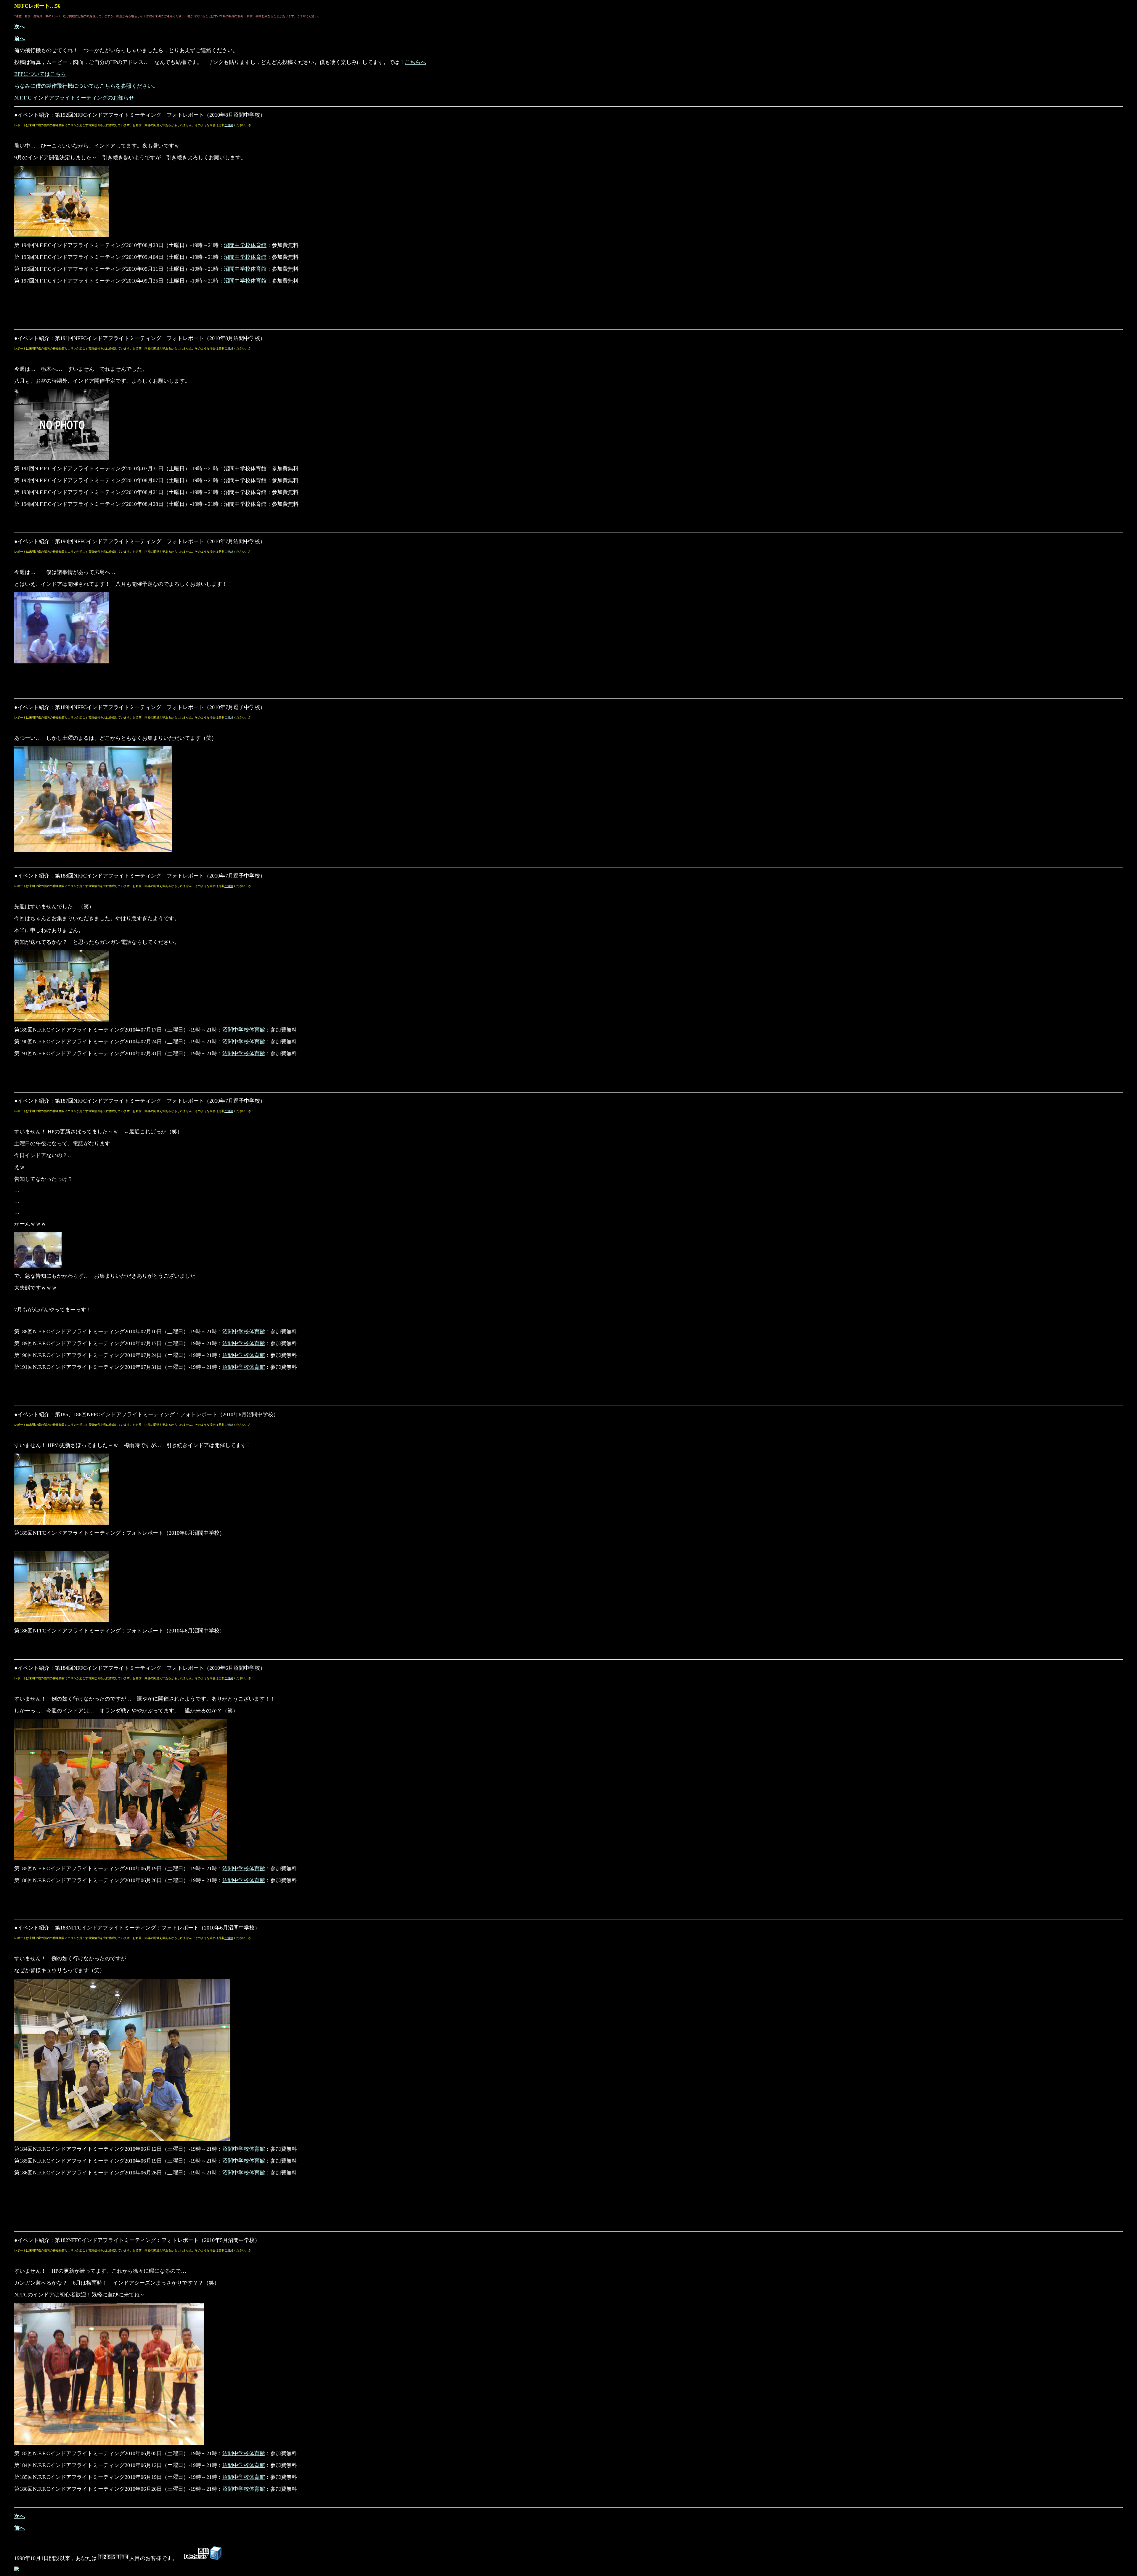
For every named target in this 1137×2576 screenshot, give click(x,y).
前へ (20, 39)
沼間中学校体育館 (245, 245)
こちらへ (415, 62)
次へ (20, 27)
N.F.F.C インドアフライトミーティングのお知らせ (74, 98)
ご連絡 (229, 125)
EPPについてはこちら (40, 74)
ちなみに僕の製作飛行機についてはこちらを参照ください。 (86, 86)
